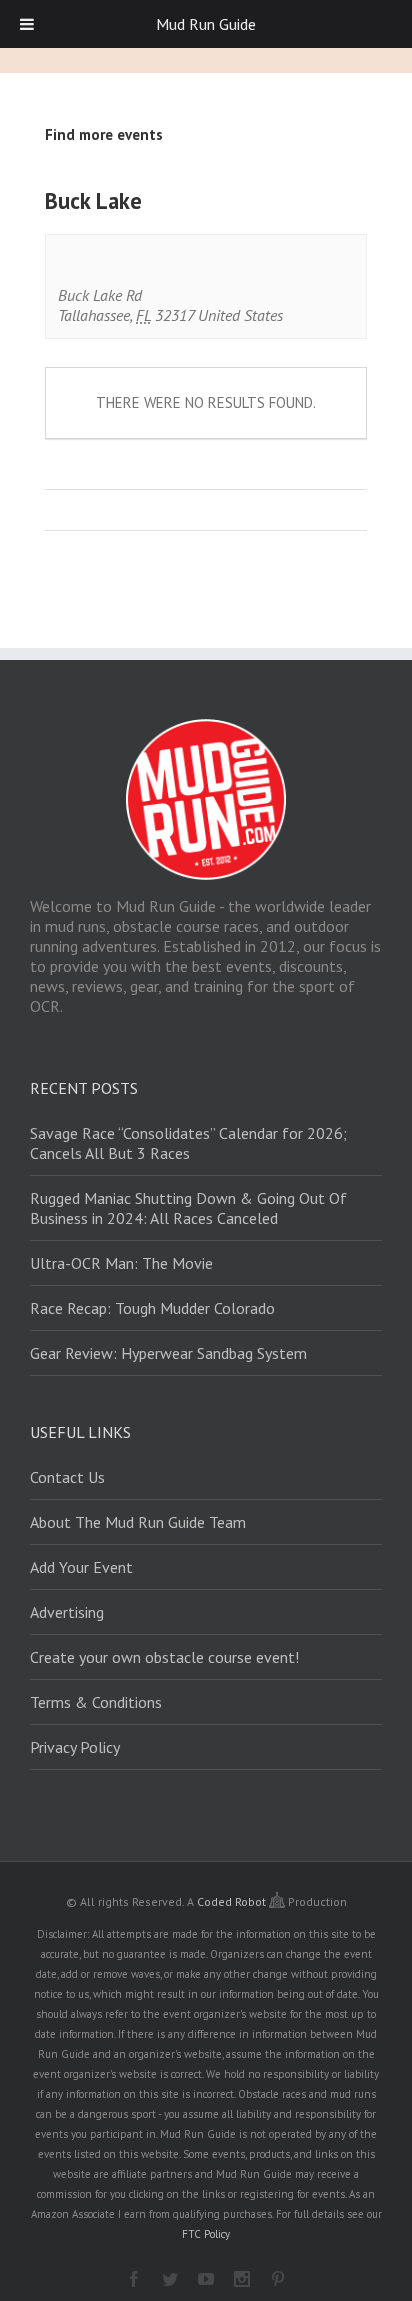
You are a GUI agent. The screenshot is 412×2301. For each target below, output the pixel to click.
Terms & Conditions (96, 1702)
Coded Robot (233, 1901)
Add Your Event (81, 1567)
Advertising (67, 1612)
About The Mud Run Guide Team (138, 1522)
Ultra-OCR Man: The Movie (121, 1263)
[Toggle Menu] (27, 24)
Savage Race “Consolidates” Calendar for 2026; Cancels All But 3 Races (188, 1143)
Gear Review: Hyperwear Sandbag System (168, 1353)
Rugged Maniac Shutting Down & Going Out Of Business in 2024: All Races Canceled (188, 1208)
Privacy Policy (75, 1747)
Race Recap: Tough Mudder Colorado (152, 1308)
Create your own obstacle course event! (164, 1657)
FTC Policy (206, 2234)
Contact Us (67, 1477)
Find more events (104, 134)
